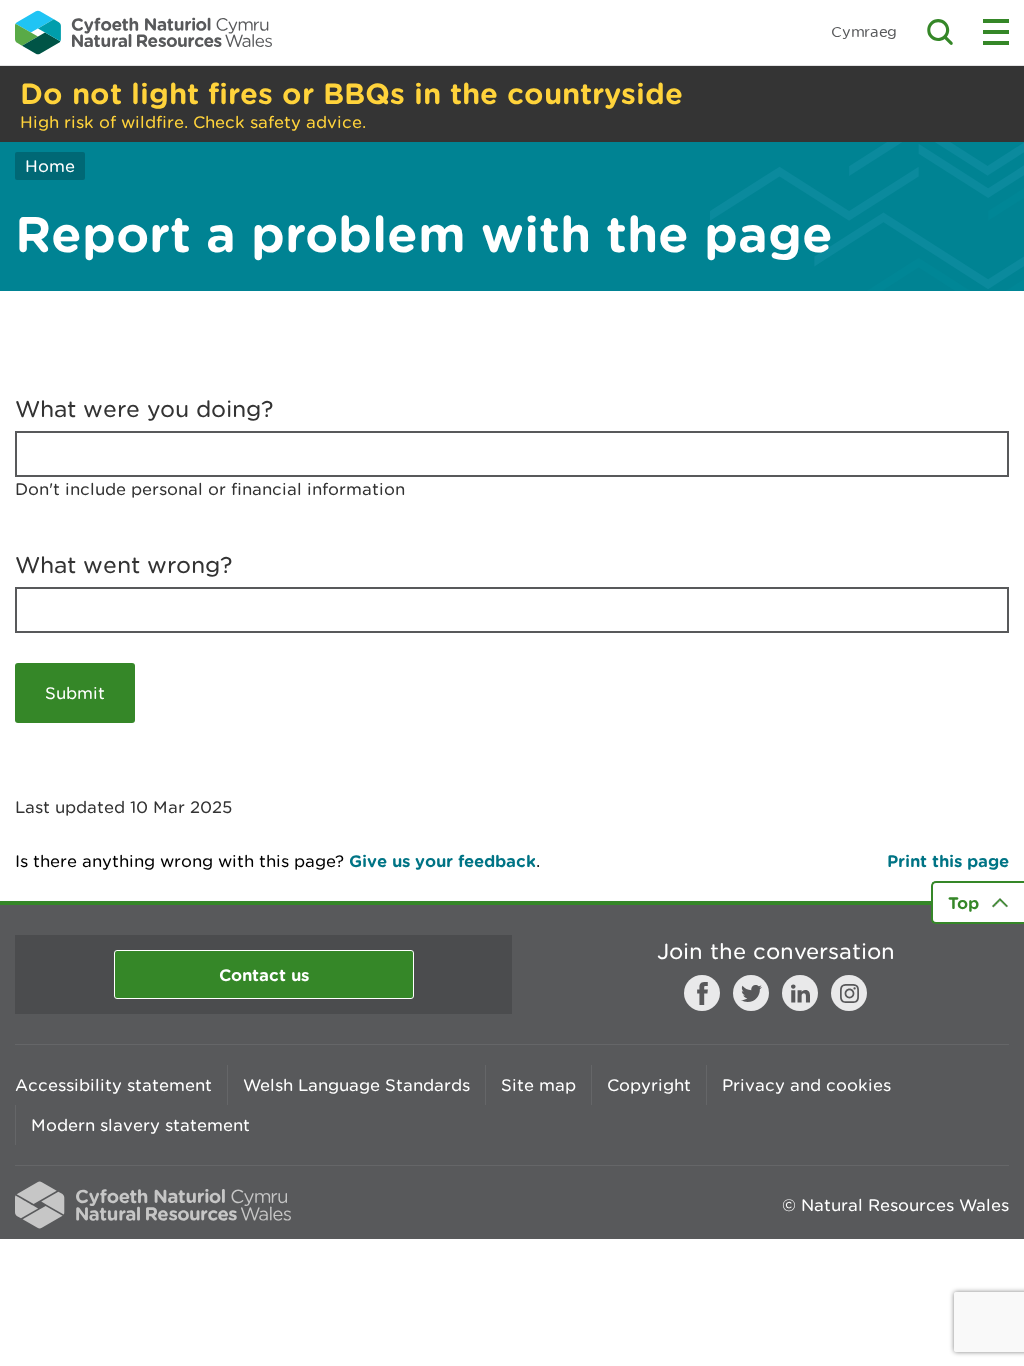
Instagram (849, 993)
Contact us (264, 974)
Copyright (649, 1085)
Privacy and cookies (806, 1085)
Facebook (702, 993)
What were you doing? (144, 409)
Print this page (948, 860)
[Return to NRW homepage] (143, 32)
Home (50, 166)
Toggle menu (996, 32)
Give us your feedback (442, 860)
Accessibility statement (113, 1085)
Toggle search (940, 32)
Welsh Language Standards (356, 1085)
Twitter (751, 993)
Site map (538, 1085)
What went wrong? (124, 565)
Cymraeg (864, 31)
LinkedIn (800, 993)
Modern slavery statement (140, 1125)
